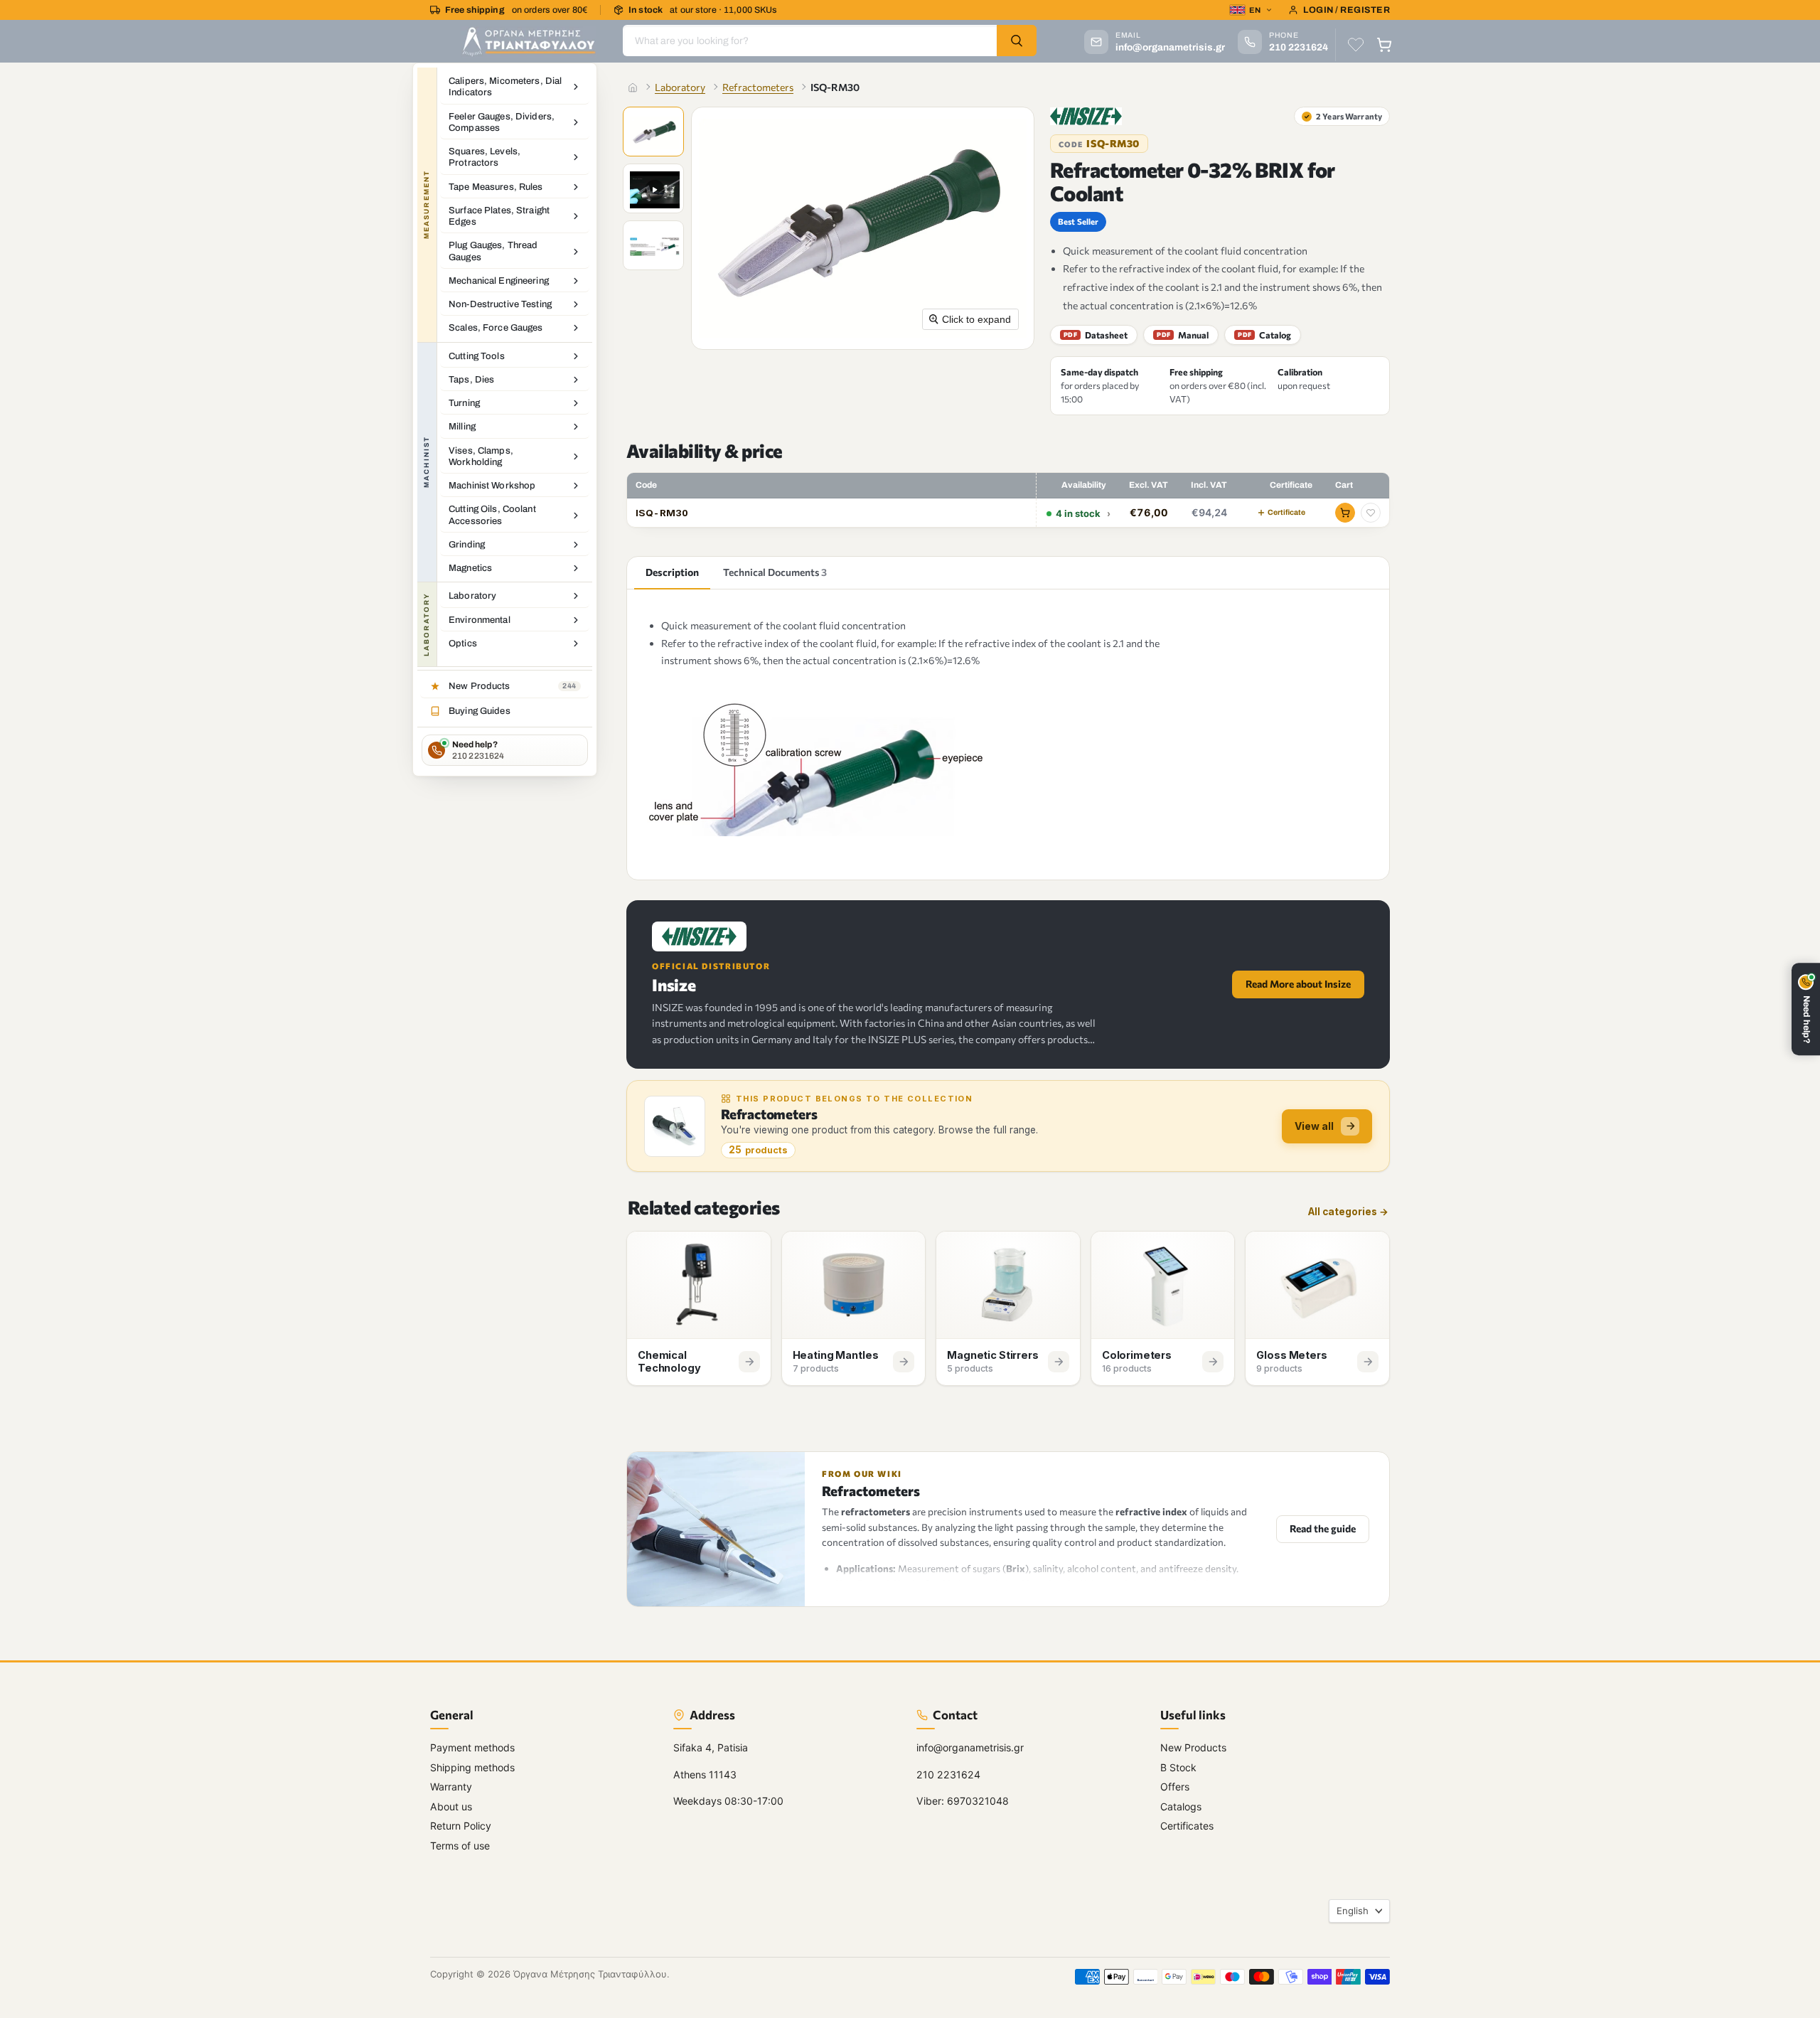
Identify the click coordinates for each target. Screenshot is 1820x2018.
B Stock (1178, 1767)
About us (451, 1806)
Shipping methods (472, 1767)
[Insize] (1086, 116)
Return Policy (461, 1826)
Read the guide (1323, 1528)
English (1353, 1911)
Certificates (1187, 1826)
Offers (1175, 1787)
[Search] (1017, 41)
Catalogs (1181, 1806)
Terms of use (460, 1845)
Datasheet (1096, 335)
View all (1314, 1126)
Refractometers (758, 87)
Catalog (1264, 335)
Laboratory (680, 87)
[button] (655, 133)
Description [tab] (672, 572)
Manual (1183, 335)
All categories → (1348, 1212)
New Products (1193, 1747)
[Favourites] (1356, 45)
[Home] (633, 87)
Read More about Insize (1298, 984)
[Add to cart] (1345, 513)
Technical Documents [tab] (775, 572)
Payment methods (472, 1747)
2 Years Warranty (1343, 116)
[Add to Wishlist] (1371, 513)
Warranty (451, 1787)
